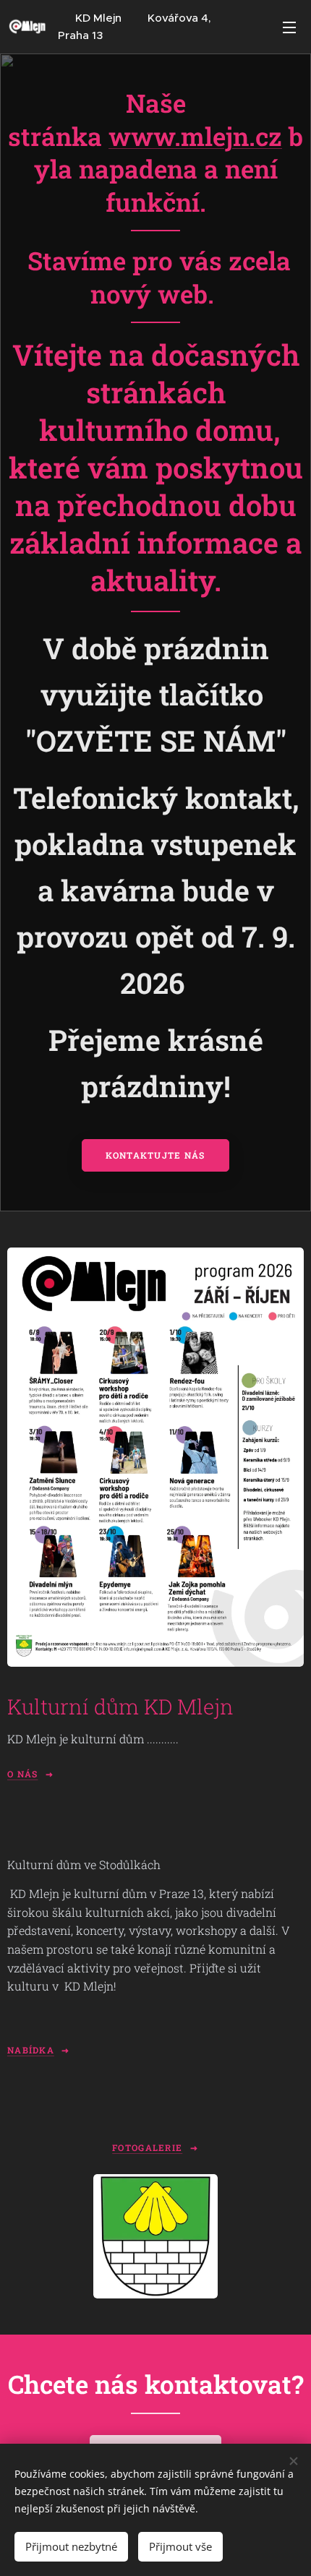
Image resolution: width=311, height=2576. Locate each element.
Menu (289, 27)
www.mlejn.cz (195, 136)
